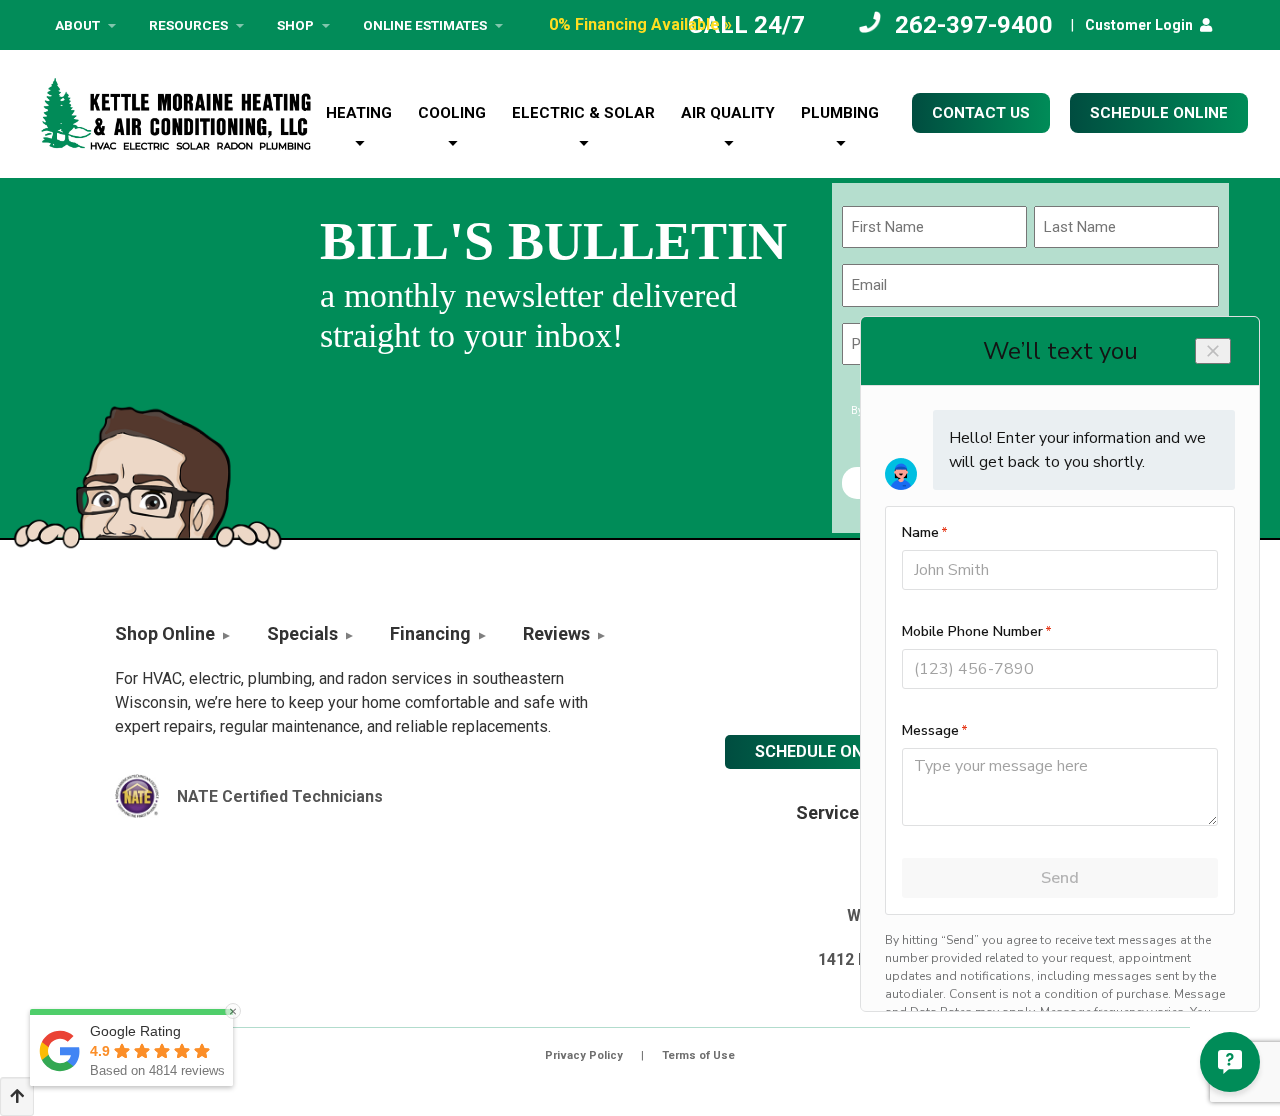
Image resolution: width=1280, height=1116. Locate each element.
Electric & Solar (583, 113)
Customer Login (1139, 25)
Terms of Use (698, 1055)
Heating (359, 113)
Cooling (452, 113)
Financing (430, 633)
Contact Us (981, 113)
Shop (295, 25)
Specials (302, 633)
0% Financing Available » (640, 24)
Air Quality (728, 113)
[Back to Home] (176, 114)
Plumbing (840, 113)
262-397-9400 (974, 25)
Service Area (849, 812)
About (77, 25)
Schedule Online (825, 751)
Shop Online (165, 633)
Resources (188, 25)
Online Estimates (425, 25)
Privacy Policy (584, 1055)
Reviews (556, 633)
